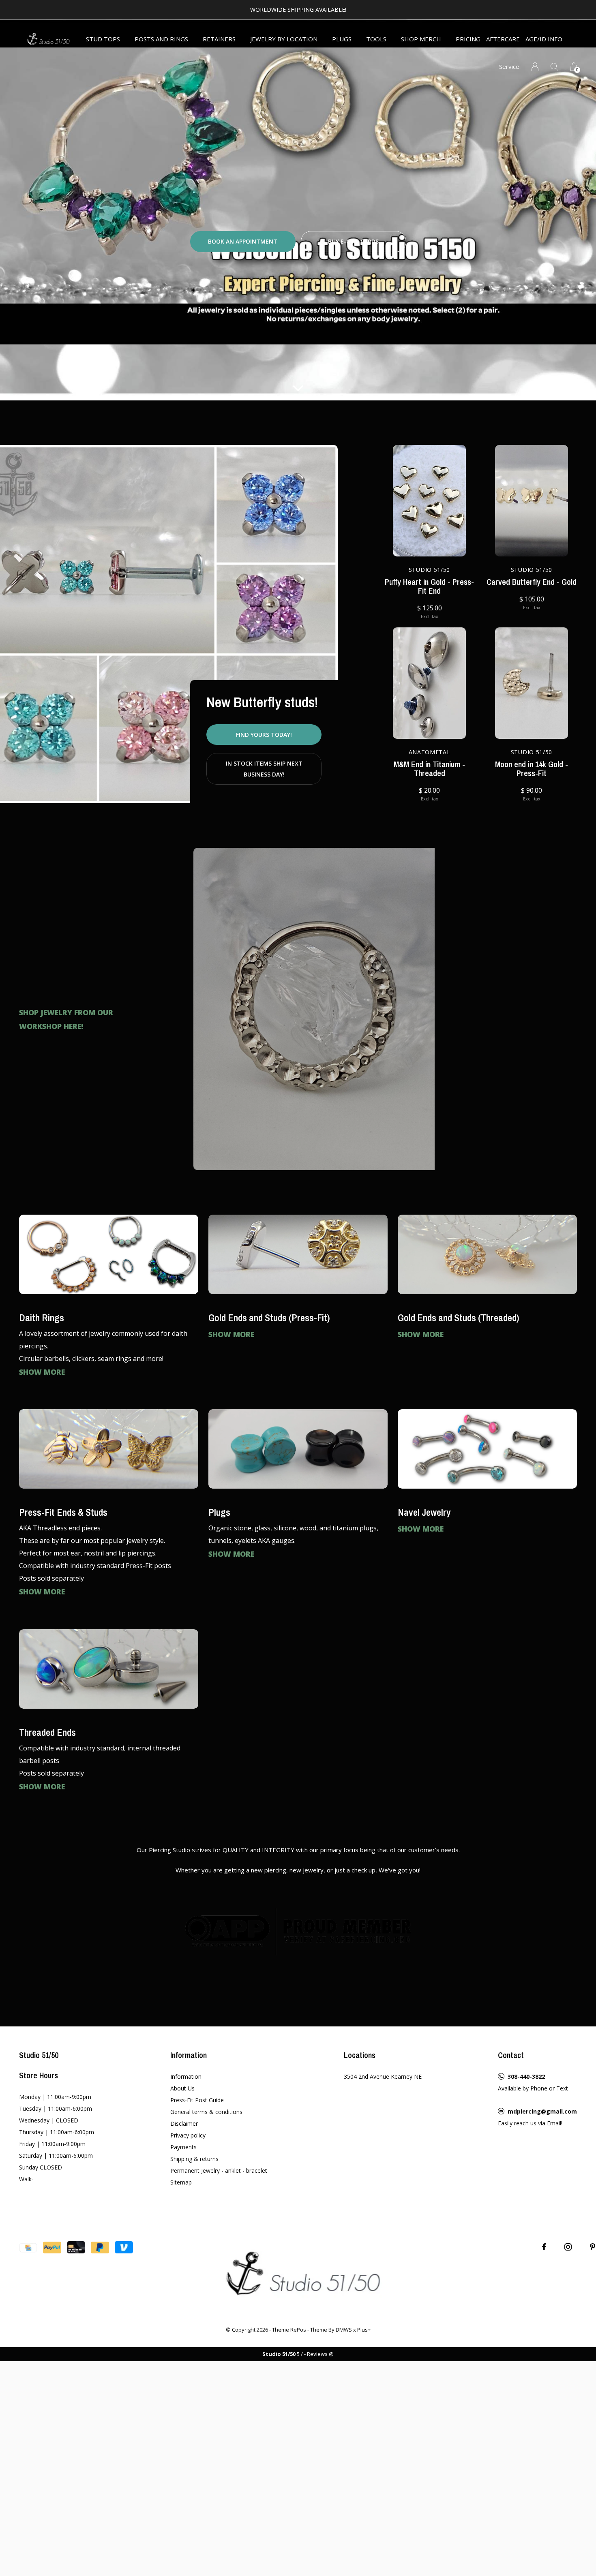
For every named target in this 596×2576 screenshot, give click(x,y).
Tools (376, 39)
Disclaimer (184, 2123)
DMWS (344, 2330)
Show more (42, 1372)
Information (186, 2076)
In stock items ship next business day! (264, 769)
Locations (360, 2055)
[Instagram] (568, 2247)
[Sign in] (535, 67)
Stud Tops (103, 39)
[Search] (554, 67)
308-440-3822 (526, 2076)
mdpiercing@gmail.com (542, 2111)
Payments (183, 2147)
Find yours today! (264, 735)
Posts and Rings (161, 39)
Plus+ (364, 2330)
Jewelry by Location (284, 39)
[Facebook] (544, 2247)
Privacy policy (188, 2135)
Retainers (219, 39)
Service (509, 66)
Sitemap (181, 2182)
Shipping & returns (194, 2159)
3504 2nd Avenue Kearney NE (383, 2076)
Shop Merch (421, 39)
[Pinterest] (593, 2247)
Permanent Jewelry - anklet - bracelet (219, 2171)
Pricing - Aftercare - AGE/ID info (509, 39)
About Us (182, 2088)
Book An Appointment (243, 241)
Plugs (342, 39)
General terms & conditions (206, 2112)
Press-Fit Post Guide (197, 2100)
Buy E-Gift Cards (353, 241)
